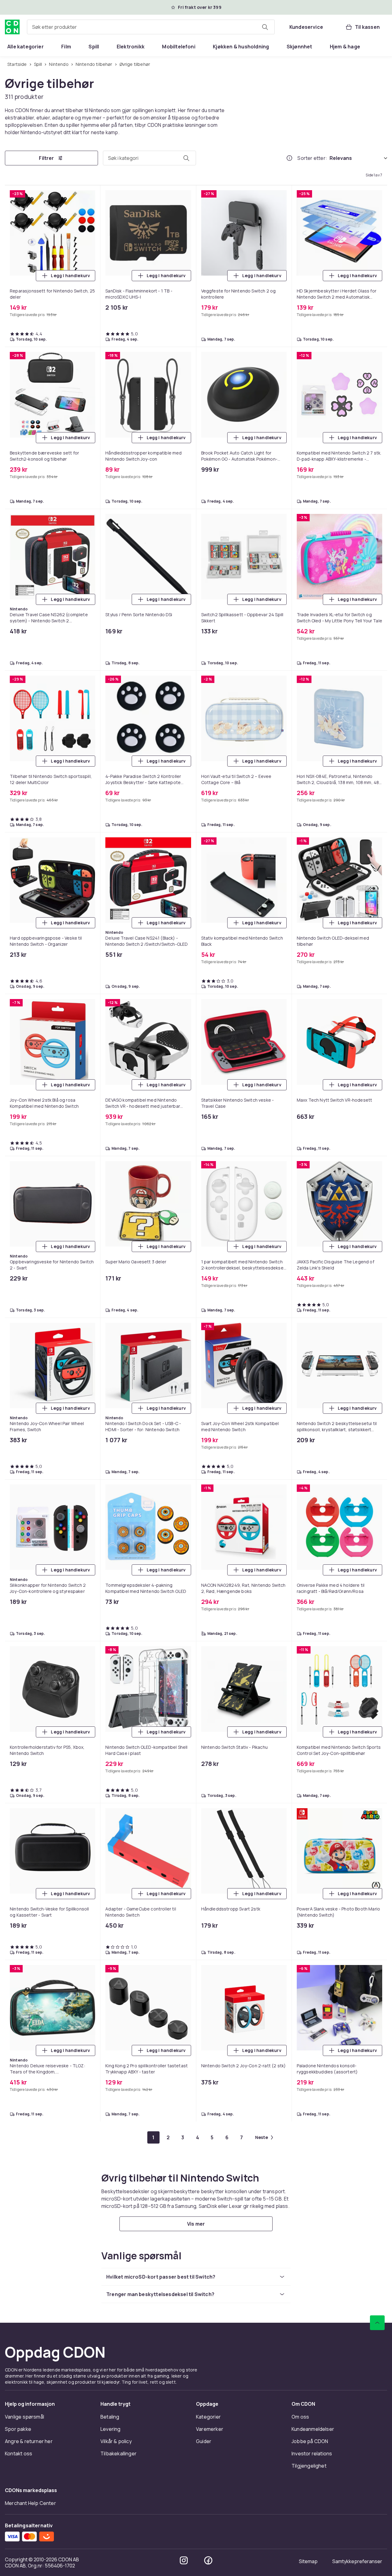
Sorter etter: (312, 158)
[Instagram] (184, 2560)
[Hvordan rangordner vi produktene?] (289, 158)
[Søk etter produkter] (265, 27)
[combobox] (151, 27)
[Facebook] (208, 2560)
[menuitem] (26, 47)
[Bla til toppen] (377, 2323)
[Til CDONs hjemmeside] (12, 27)
